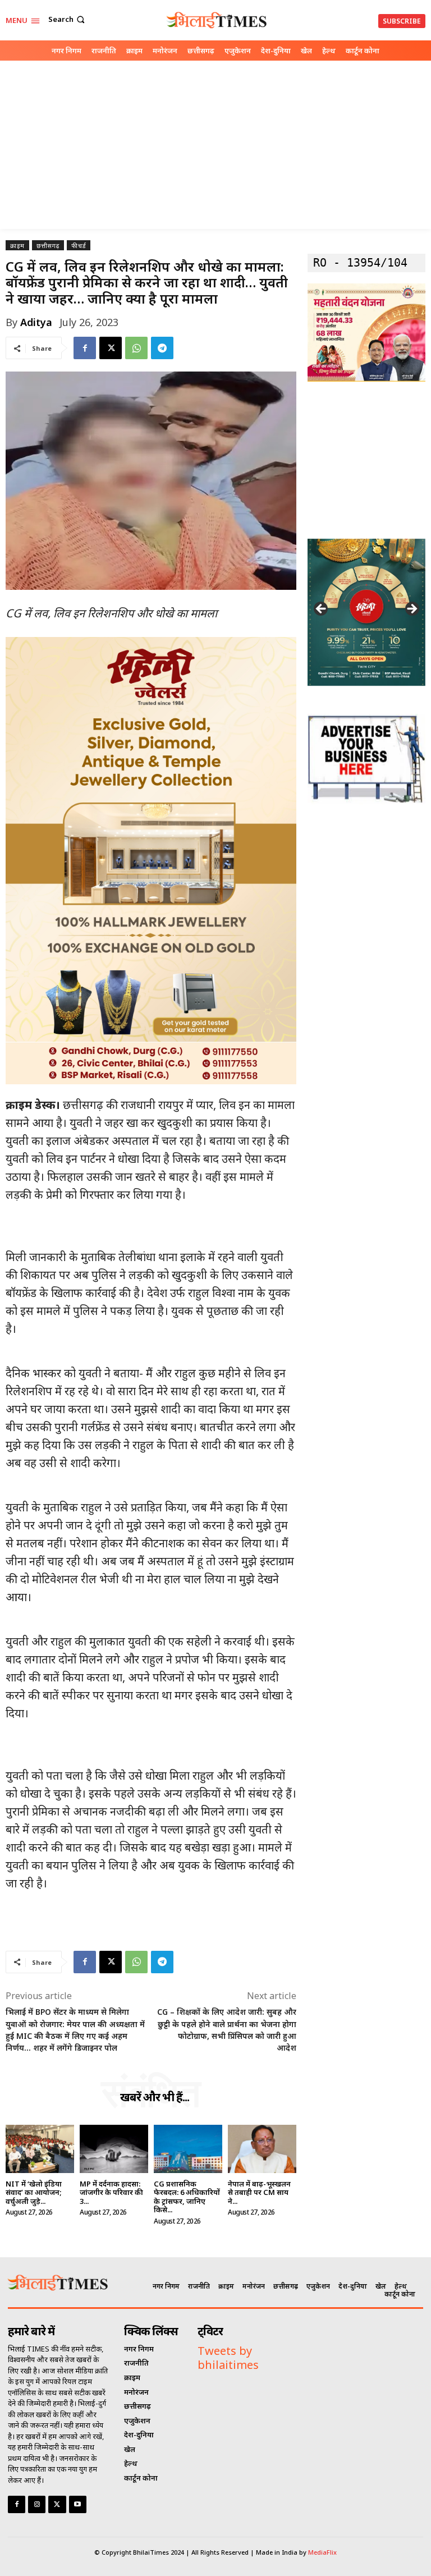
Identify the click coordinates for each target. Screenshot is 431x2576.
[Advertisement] (215, 145)
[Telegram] (162, 348)
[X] (111, 348)
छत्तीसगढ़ (48, 246)
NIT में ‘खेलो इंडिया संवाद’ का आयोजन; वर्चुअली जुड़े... (34, 2192)
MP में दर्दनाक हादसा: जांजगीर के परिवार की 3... (111, 2192)
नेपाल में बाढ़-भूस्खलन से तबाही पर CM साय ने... (259, 2192)
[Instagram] (37, 2504)
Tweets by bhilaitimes (228, 2358)
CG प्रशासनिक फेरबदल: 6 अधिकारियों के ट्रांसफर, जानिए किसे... (187, 2197)
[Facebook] (85, 348)
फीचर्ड (79, 246)
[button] (68, 19)
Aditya (36, 322)
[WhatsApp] (136, 348)
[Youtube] (78, 2504)
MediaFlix (322, 2552)
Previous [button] (322, 609)
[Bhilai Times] (217, 20)
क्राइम (17, 246)
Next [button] (411, 609)
